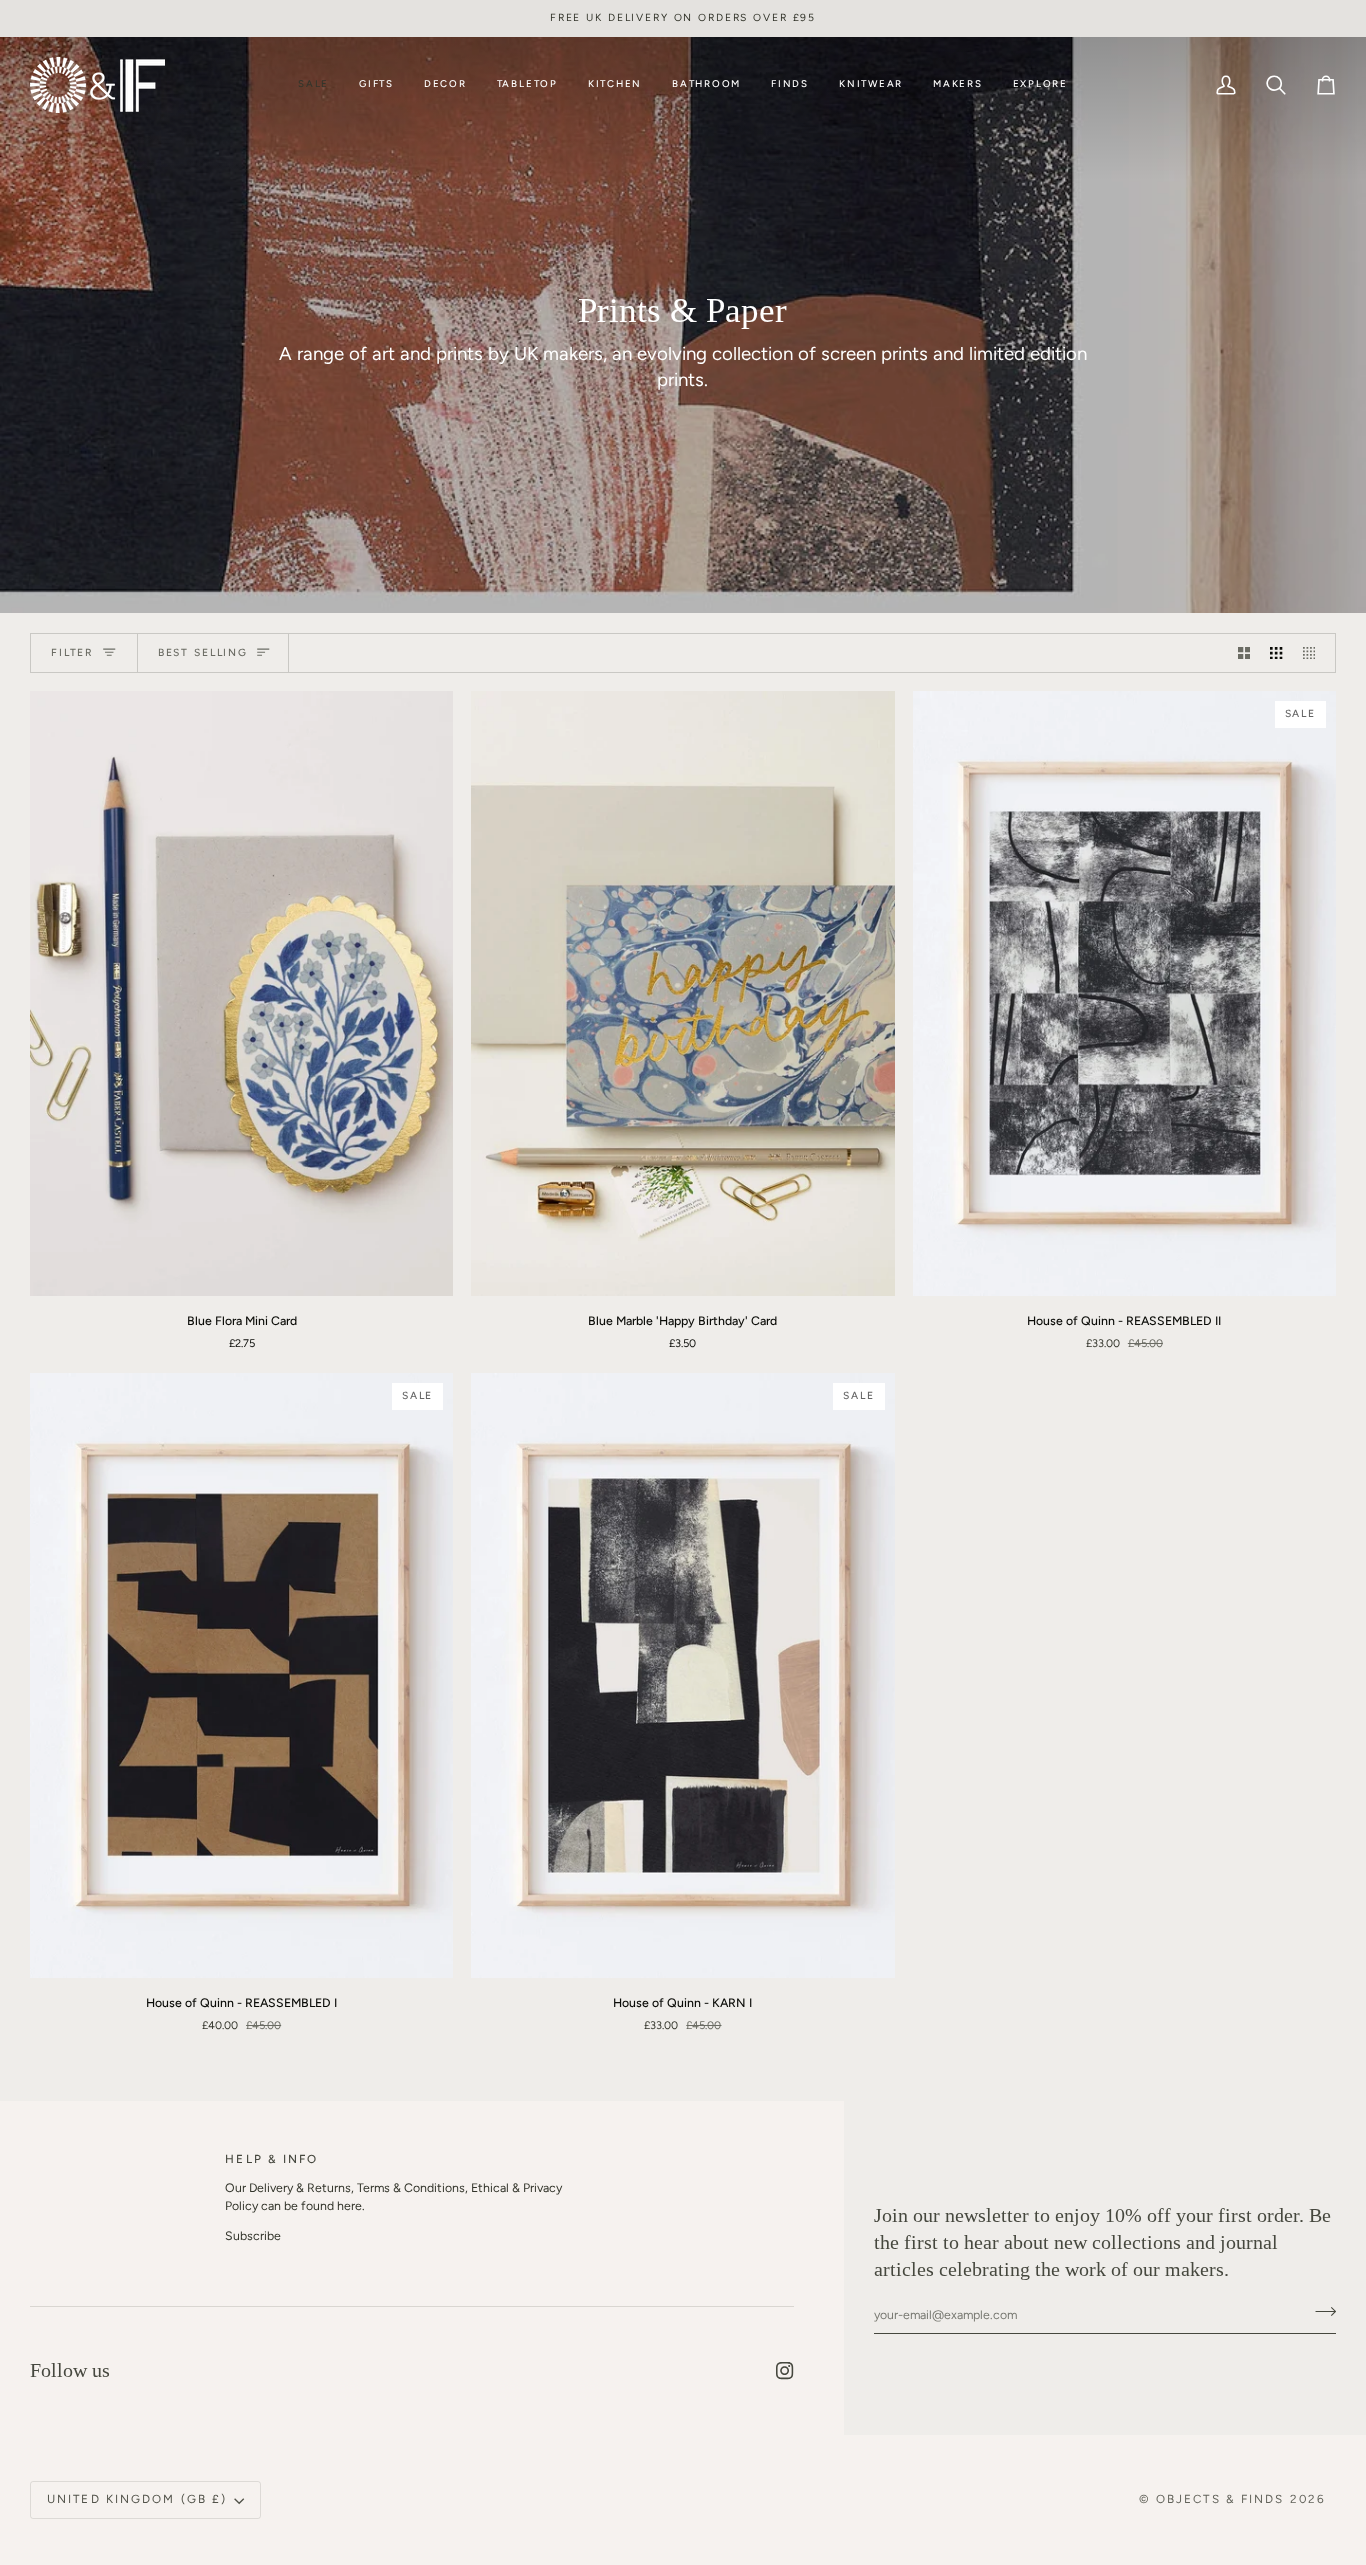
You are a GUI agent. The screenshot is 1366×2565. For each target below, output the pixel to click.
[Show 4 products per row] (1314, 653)
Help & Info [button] (271, 2159)
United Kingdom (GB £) (137, 2499)
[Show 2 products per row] (1244, 653)
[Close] (1308, 2360)
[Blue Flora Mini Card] (241, 993)
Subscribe (253, 2235)
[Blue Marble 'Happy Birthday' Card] (682, 993)
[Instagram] (785, 2371)
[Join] (1287, 2481)
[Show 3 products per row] (1276, 653)
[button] (376, 85)
